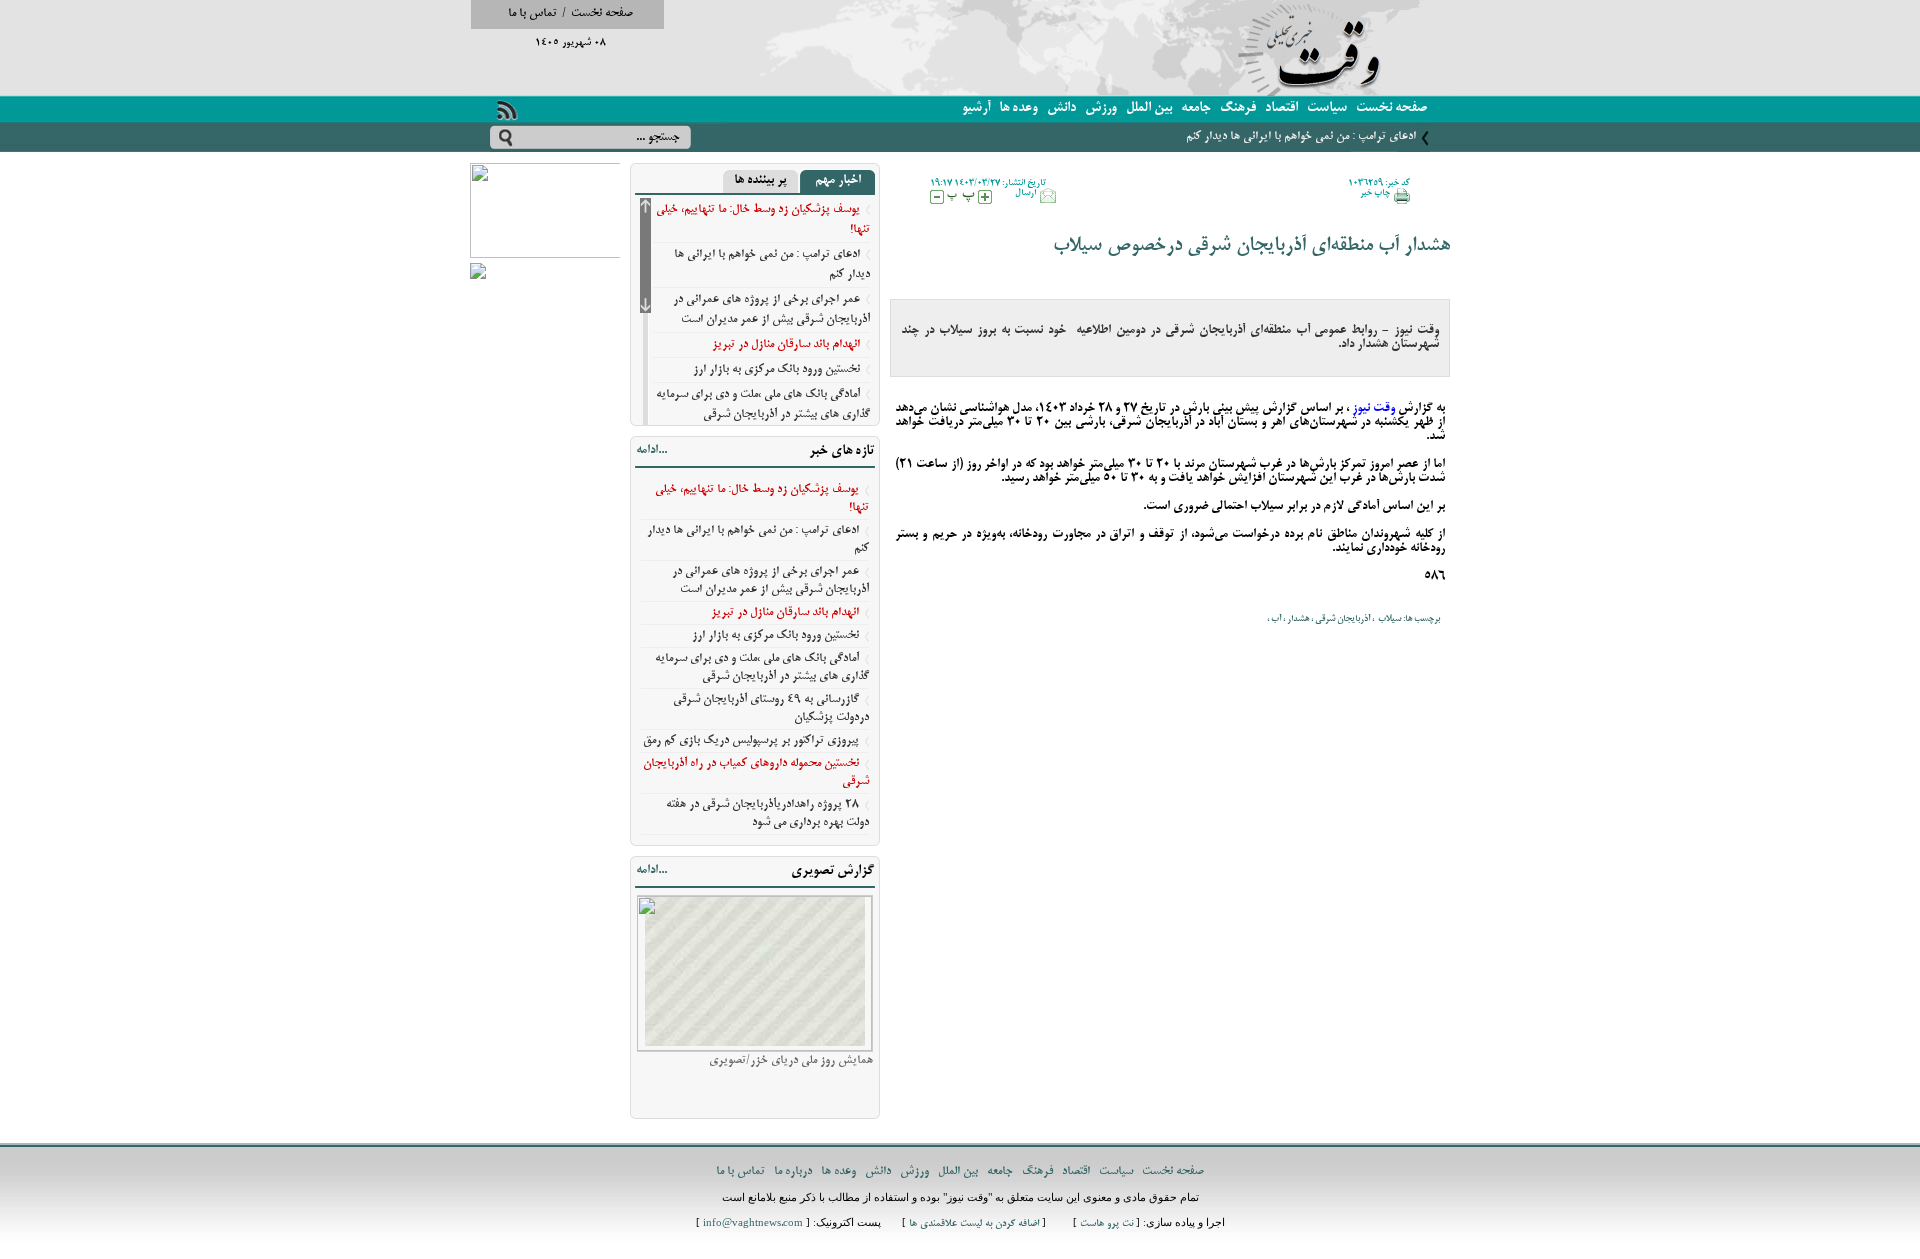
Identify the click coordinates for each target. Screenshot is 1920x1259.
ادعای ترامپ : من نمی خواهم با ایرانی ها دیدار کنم (1301, 136)
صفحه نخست (602, 13)
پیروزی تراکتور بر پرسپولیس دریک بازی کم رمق (751, 740)
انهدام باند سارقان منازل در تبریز (786, 344)
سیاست (1327, 108)
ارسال (1025, 193)
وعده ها (1018, 108)
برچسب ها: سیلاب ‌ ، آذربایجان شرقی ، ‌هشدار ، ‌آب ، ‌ (1352, 619)
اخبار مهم (838, 181)
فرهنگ (1238, 108)
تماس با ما (532, 13)
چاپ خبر (1375, 193)
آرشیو (976, 108)
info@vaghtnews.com (753, 1224)
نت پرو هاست (1106, 1224)
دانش (1061, 108)
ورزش (1101, 108)
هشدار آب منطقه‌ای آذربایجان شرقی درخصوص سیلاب (1251, 246)
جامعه (1196, 108)
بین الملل (1149, 108)
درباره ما (793, 1171)
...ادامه (651, 451)
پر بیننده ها (760, 181)
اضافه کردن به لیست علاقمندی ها (974, 1224)
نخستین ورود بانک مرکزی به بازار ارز (776, 369)
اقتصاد (1281, 108)
